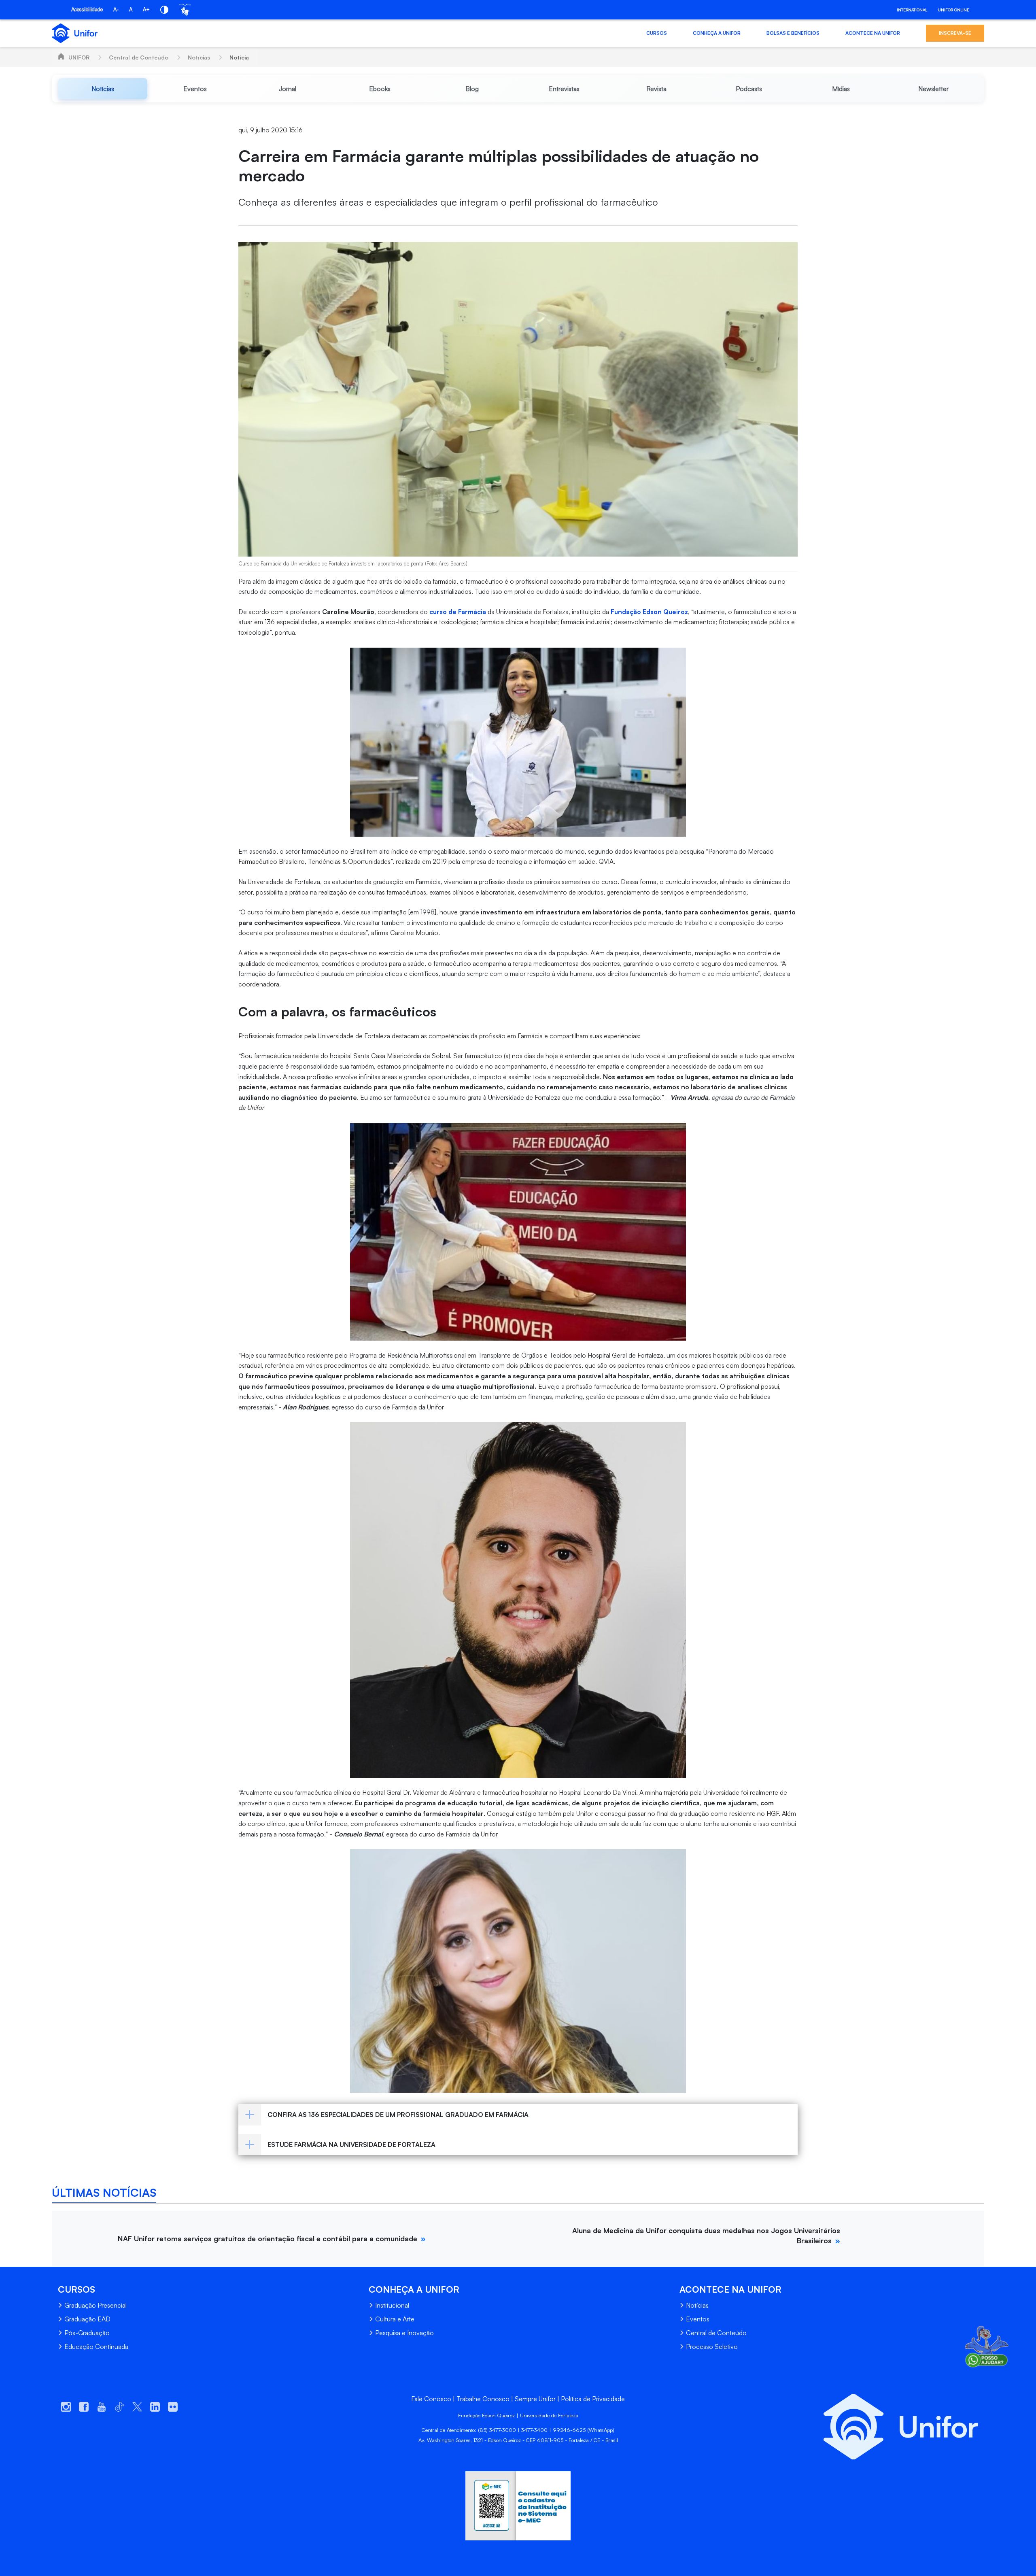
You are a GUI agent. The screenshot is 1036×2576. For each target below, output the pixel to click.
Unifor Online (953, 10)
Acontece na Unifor (873, 33)
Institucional (392, 2305)
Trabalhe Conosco (483, 2399)
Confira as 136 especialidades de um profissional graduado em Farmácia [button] (398, 2115)
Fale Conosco (431, 2399)
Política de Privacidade (593, 2399)
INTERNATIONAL (912, 10)
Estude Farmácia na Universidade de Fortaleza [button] (351, 2145)
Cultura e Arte (395, 2319)
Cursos (657, 33)
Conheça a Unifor (717, 33)
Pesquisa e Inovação (404, 2333)
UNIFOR (79, 57)
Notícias (199, 57)
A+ (146, 9)
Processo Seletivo (712, 2346)
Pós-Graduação (87, 2333)
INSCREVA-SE (955, 33)
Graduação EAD (87, 2319)
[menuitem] (103, 89)
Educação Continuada (96, 2346)
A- (116, 9)
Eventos (698, 2319)
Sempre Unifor (535, 2399)
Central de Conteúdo (139, 57)
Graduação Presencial (96, 2305)
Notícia (239, 57)
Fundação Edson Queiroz (649, 612)
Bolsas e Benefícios (793, 33)
